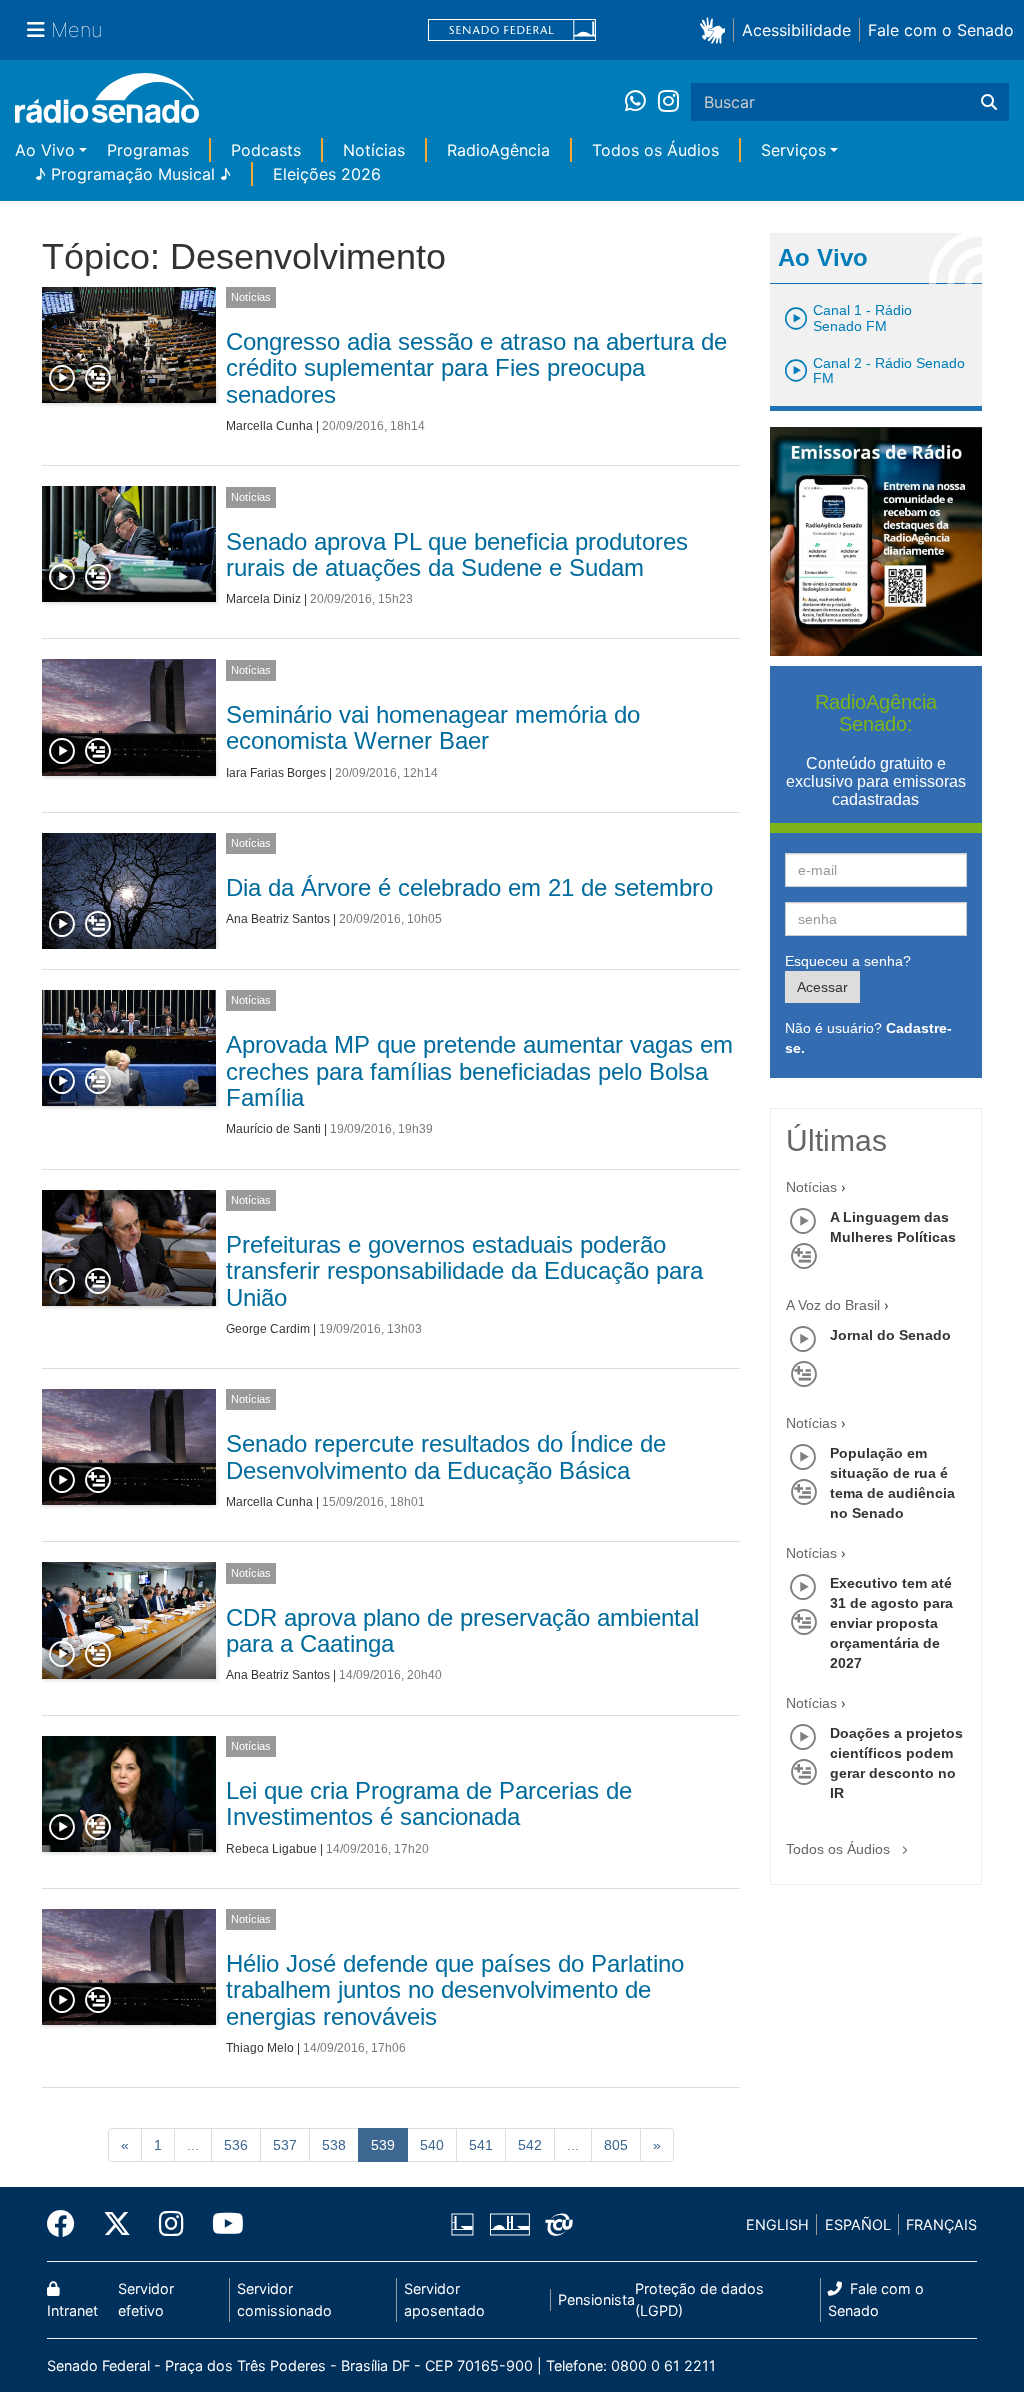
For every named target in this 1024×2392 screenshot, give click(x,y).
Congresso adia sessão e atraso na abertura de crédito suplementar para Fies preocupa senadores (476, 368)
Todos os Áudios (655, 150)
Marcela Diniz (263, 599)
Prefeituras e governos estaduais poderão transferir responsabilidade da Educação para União (464, 1271)
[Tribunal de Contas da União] (555, 2225)
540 (432, 2145)
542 (530, 2145)
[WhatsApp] (641, 102)
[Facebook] (68, 2224)
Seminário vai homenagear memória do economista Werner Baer (433, 727)
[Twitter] (117, 2224)
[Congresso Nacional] (509, 2225)
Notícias (374, 150)
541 (481, 2145)
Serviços (793, 150)
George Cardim (268, 1329)
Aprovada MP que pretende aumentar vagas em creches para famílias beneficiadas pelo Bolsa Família (479, 1071)
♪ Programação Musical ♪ (133, 174)
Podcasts (266, 150)
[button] (716, 29)
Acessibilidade (796, 30)
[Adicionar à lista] (98, 379)
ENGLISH (777, 2224)
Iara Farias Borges (276, 773)
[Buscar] (989, 102)
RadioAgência (498, 150)
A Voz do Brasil (833, 1305)
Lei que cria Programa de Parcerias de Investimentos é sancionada (429, 1803)
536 (236, 2145)
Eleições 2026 (327, 174)
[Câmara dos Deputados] (466, 2225)
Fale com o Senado (941, 30)
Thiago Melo (260, 2048)
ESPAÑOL (858, 2224)
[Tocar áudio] (63, 379)
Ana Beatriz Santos (278, 919)
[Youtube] (221, 2224)
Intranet (72, 2310)
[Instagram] (668, 102)
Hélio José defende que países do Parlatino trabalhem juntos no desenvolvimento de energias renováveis (455, 1990)
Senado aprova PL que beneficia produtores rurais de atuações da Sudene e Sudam (457, 554)
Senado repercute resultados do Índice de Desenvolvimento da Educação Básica (446, 1456)
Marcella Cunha (269, 426)
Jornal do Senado (890, 1335)
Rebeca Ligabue (271, 1849)
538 (334, 2145)
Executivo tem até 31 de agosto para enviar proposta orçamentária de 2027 (891, 1623)
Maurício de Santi (273, 1129)
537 (285, 2145)
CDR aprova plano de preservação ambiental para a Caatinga (462, 1630)
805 (616, 2145)
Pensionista (596, 2299)
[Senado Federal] (512, 30)
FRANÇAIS (941, 2224)
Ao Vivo (45, 150)
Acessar (822, 987)
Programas (148, 150)
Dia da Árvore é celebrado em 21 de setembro (469, 887)
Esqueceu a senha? (848, 961)
